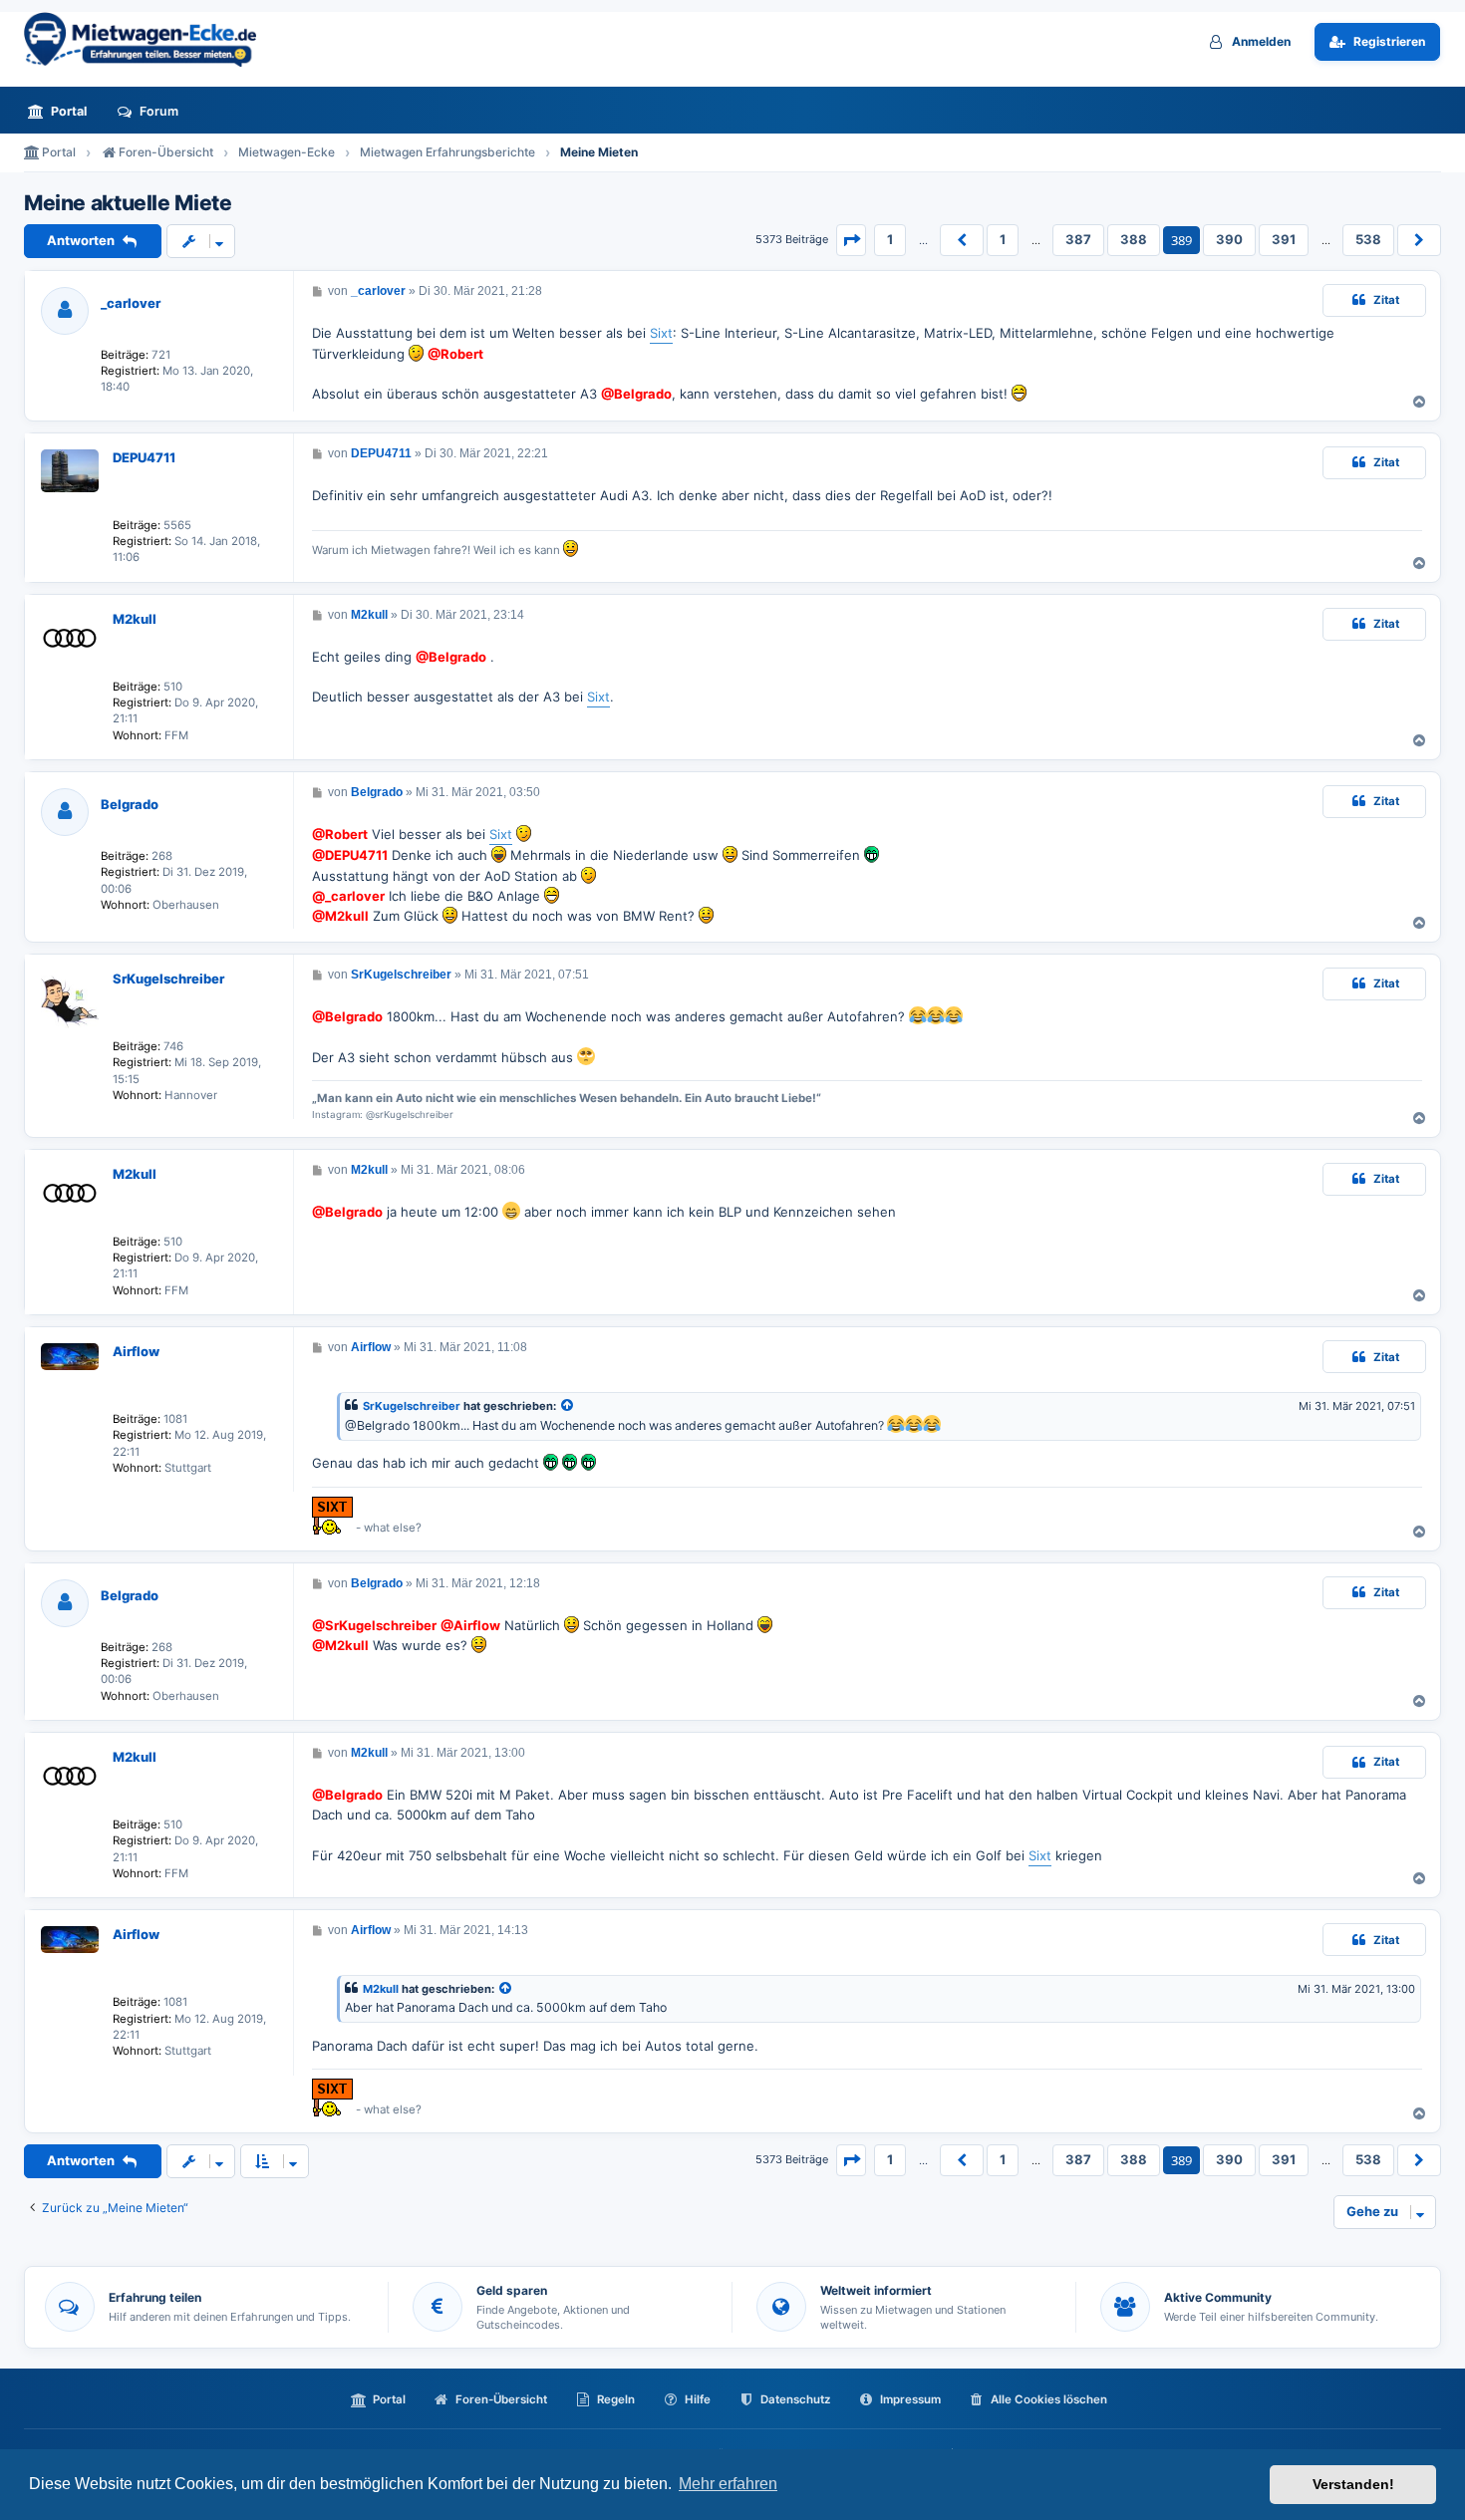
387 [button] (1078, 239)
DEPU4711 (144, 457)
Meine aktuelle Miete (128, 203)
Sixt (661, 333)
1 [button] (890, 239)
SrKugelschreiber (168, 979)
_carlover (131, 303)
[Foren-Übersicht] (148, 39)
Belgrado (130, 804)
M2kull (135, 619)
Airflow (136, 1351)
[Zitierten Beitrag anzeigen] (568, 1406)
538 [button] (1368, 239)
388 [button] (1134, 239)
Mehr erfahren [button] (728, 2484)
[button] (851, 240)
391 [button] (1284, 239)
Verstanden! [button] (1353, 2484)
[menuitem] (63, 111)
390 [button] (1229, 239)
